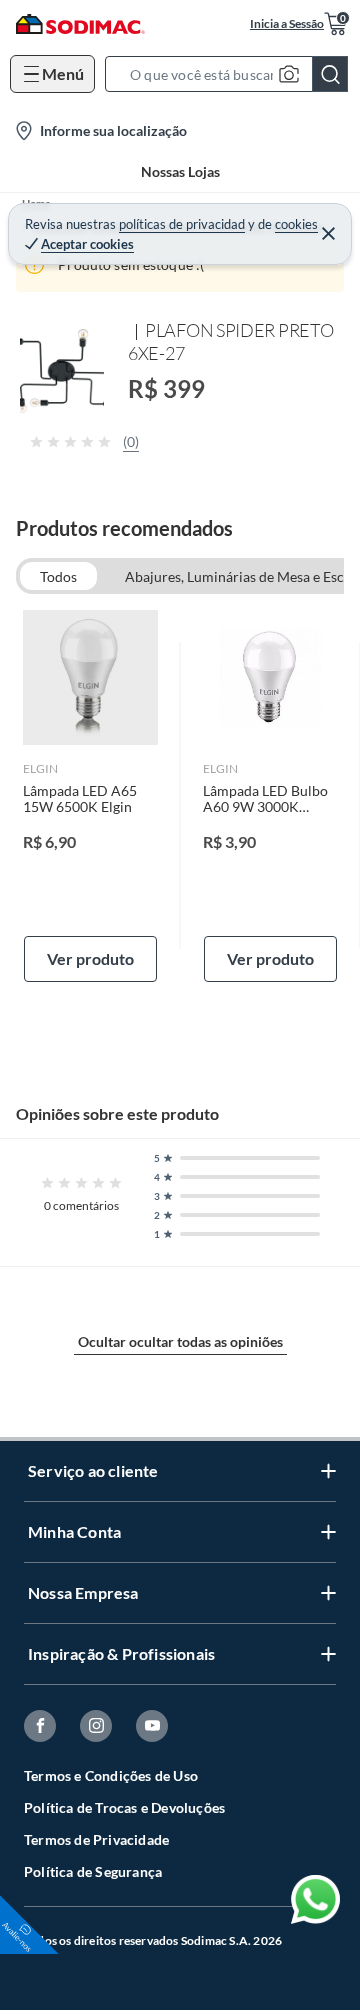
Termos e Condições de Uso (111, 1775)
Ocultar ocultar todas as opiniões (180, 1341)
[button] (232, 74)
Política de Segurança (93, 1871)
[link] (90, 796)
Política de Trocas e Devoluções (124, 1807)
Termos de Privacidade (96, 1839)
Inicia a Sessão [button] (287, 23)
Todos (58, 576)
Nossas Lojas (180, 171)
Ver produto (90, 958)
